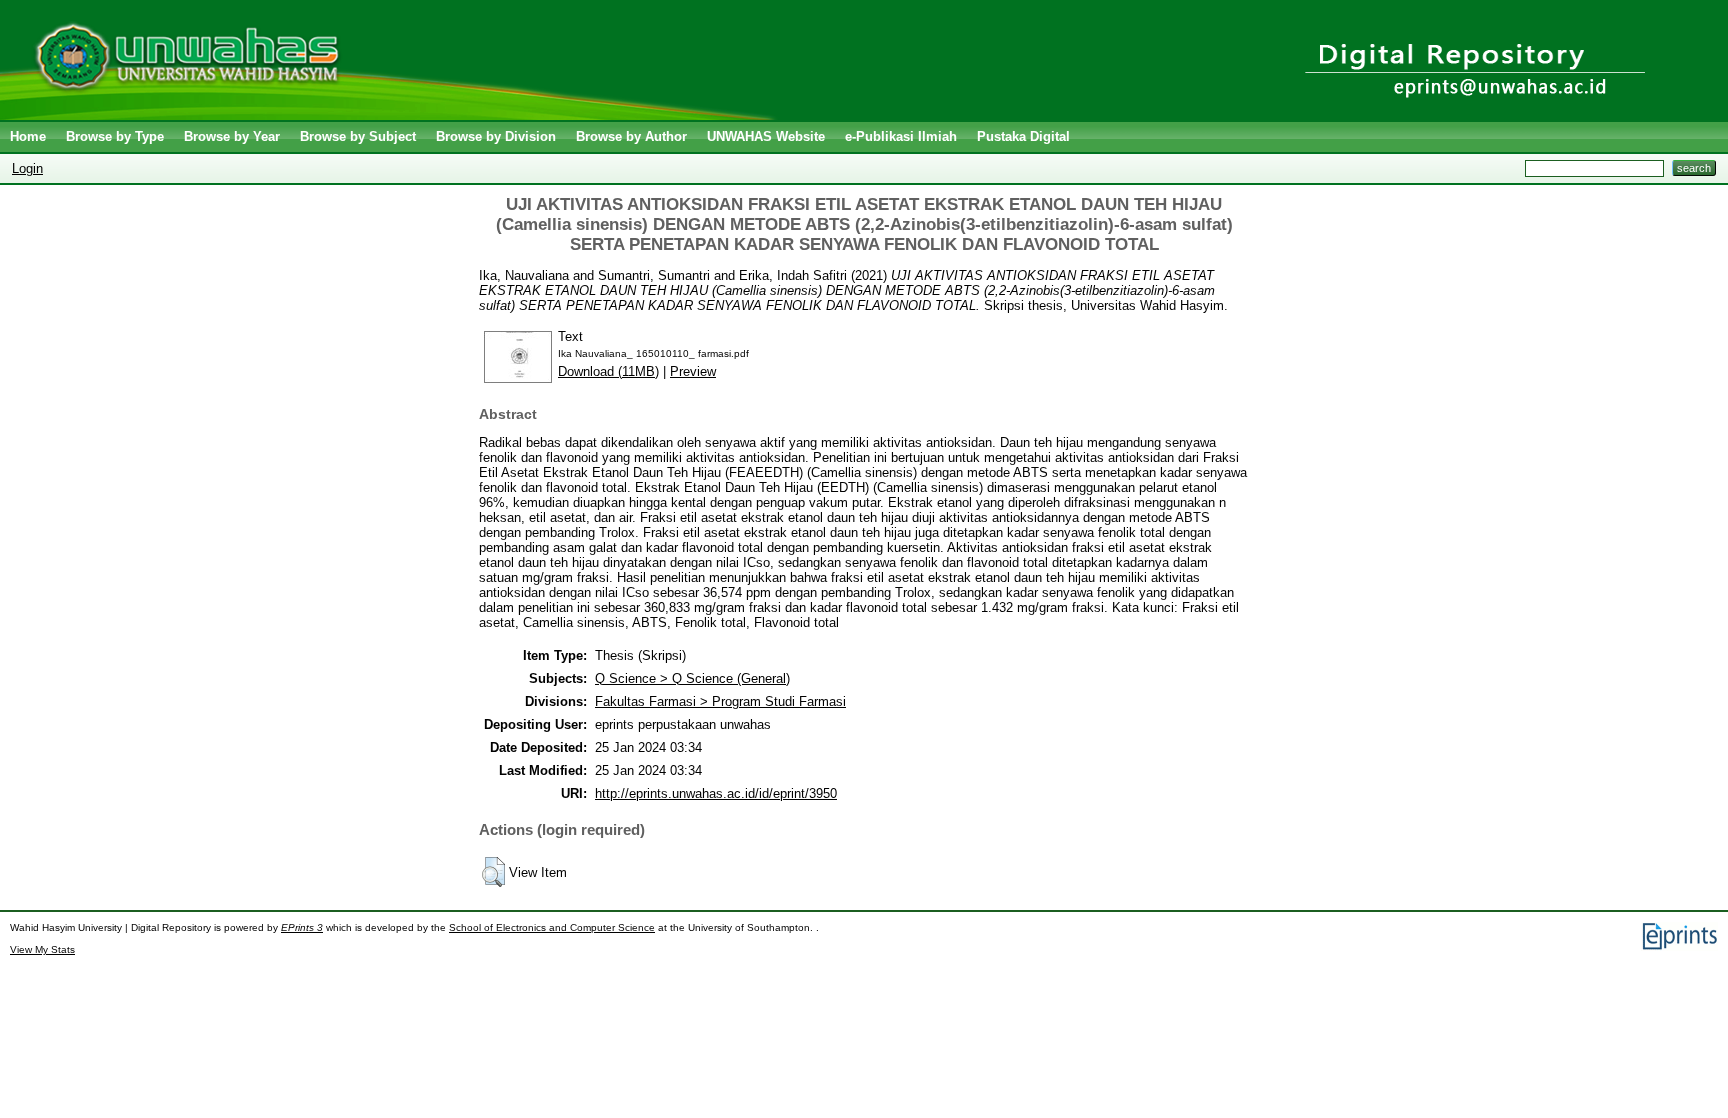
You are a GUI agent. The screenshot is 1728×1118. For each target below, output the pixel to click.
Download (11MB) (608, 371)
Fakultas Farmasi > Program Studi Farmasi (720, 701)
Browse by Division (496, 136)
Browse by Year (232, 136)
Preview (693, 371)
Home (28, 136)
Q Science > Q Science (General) (692, 678)
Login (27, 168)
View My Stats (42, 949)
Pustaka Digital (1023, 136)
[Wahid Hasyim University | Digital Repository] (392, 115)
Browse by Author (631, 136)
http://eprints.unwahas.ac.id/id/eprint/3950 (716, 793)
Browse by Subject (358, 136)
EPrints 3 (302, 927)
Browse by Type (115, 136)
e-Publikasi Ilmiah (901, 136)
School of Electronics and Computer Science (552, 927)
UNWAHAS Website (766, 136)
